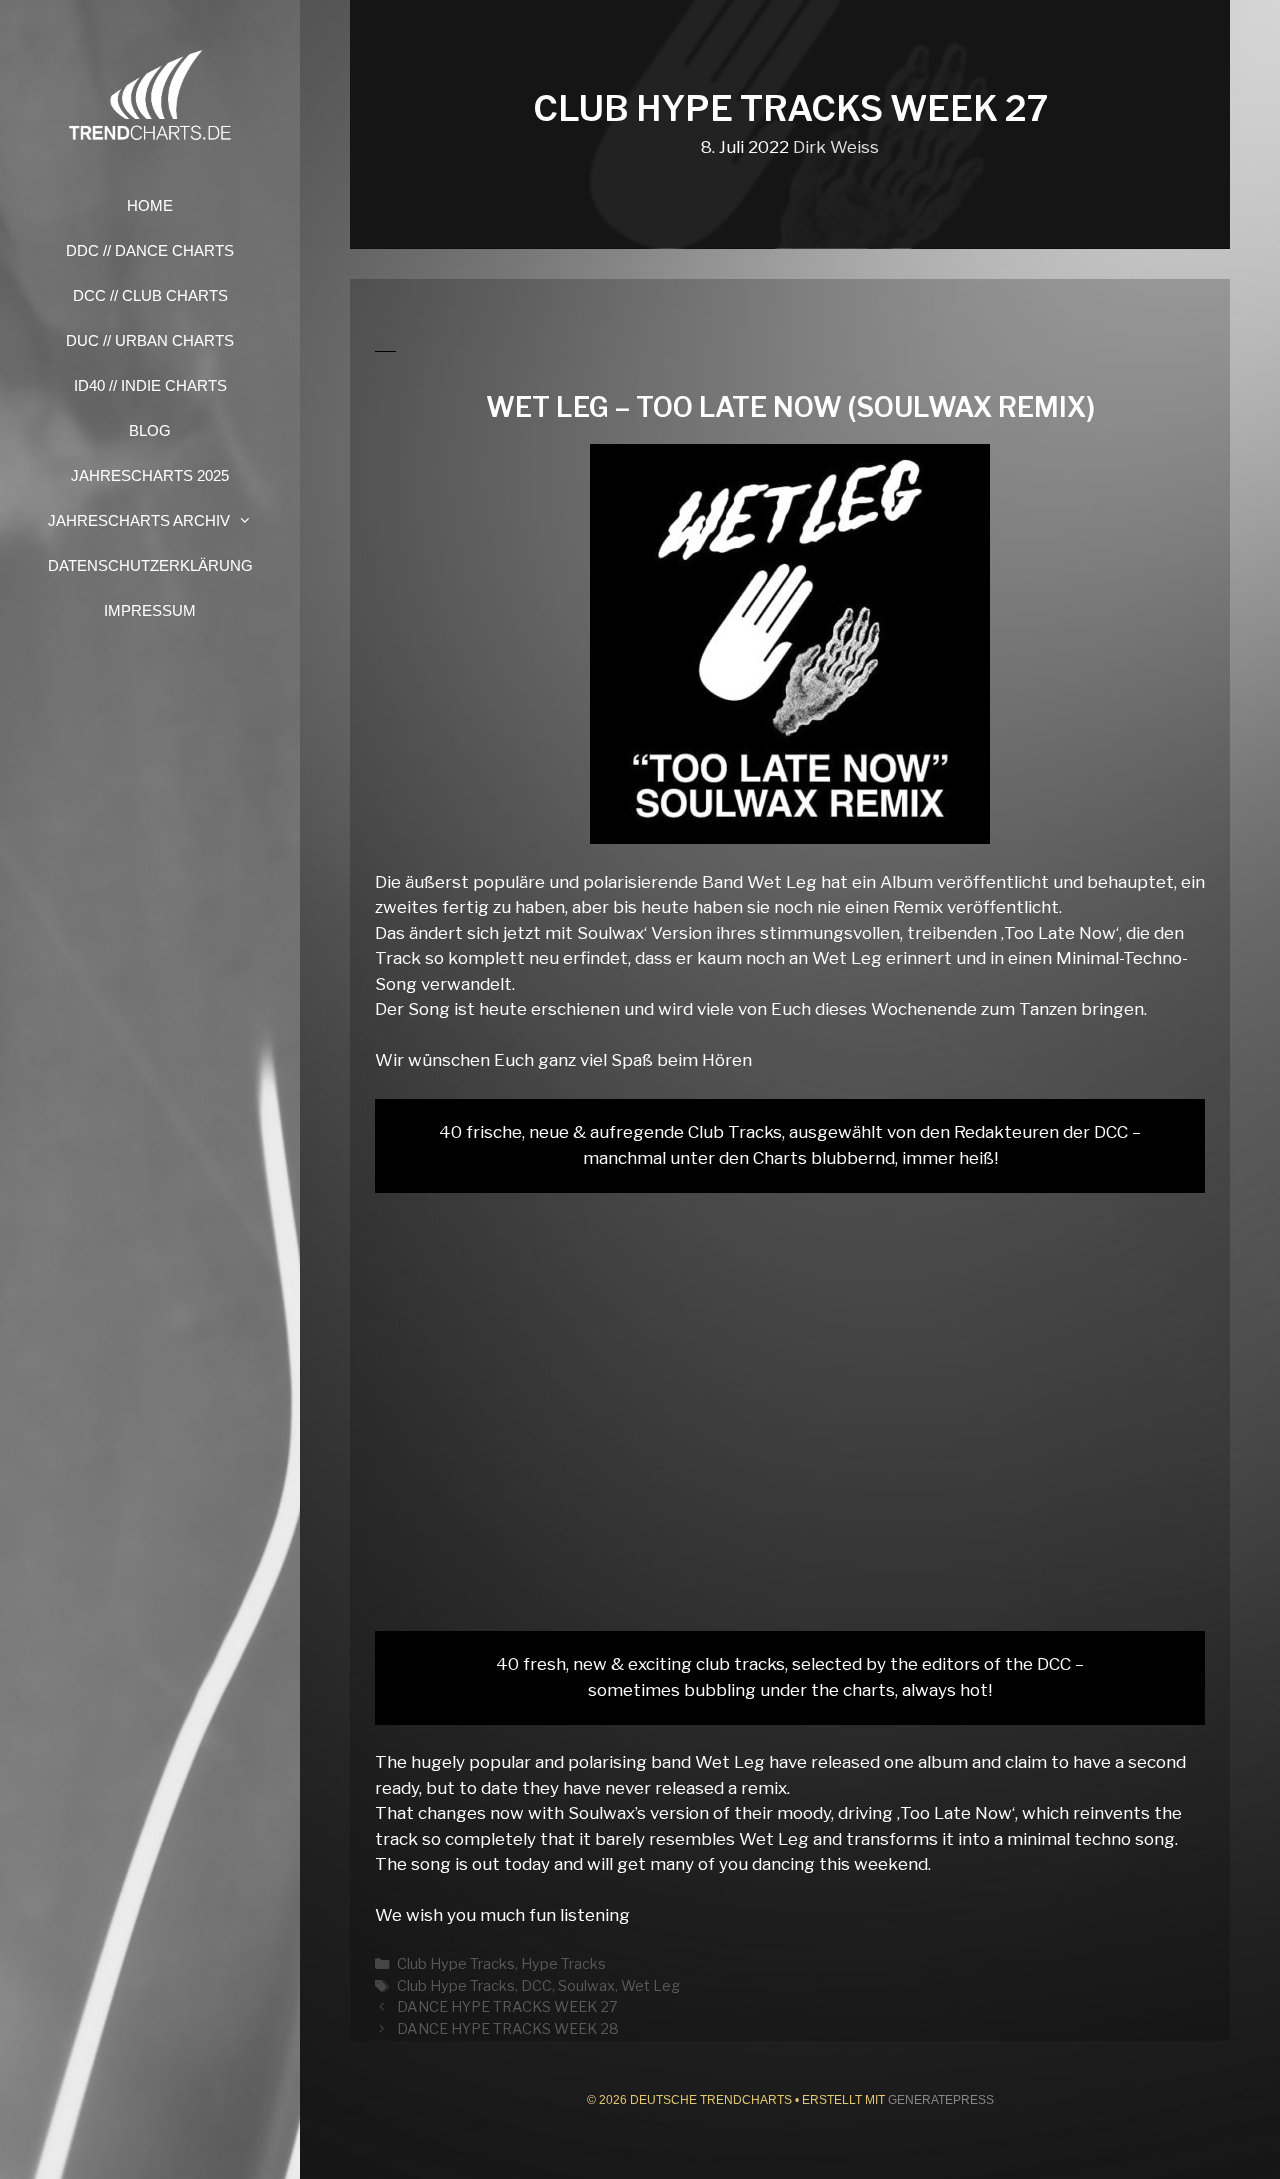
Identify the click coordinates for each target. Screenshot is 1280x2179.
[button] (251, 520)
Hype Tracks (563, 1964)
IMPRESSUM (150, 610)
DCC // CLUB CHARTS (150, 295)
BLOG (150, 430)
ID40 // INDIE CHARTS (150, 385)
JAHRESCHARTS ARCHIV (139, 520)
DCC (536, 1986)
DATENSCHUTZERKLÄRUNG (150, 565)
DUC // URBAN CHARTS (150, 340)
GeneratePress (941, 2100)
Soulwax (586, 1986)
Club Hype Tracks (456, 1964)
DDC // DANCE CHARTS (150, 250)
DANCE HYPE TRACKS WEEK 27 (507, 2007)
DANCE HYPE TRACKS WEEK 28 (508, 2029)
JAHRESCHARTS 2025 (150, 475)
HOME (150, 205)
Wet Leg (650, 1986)
